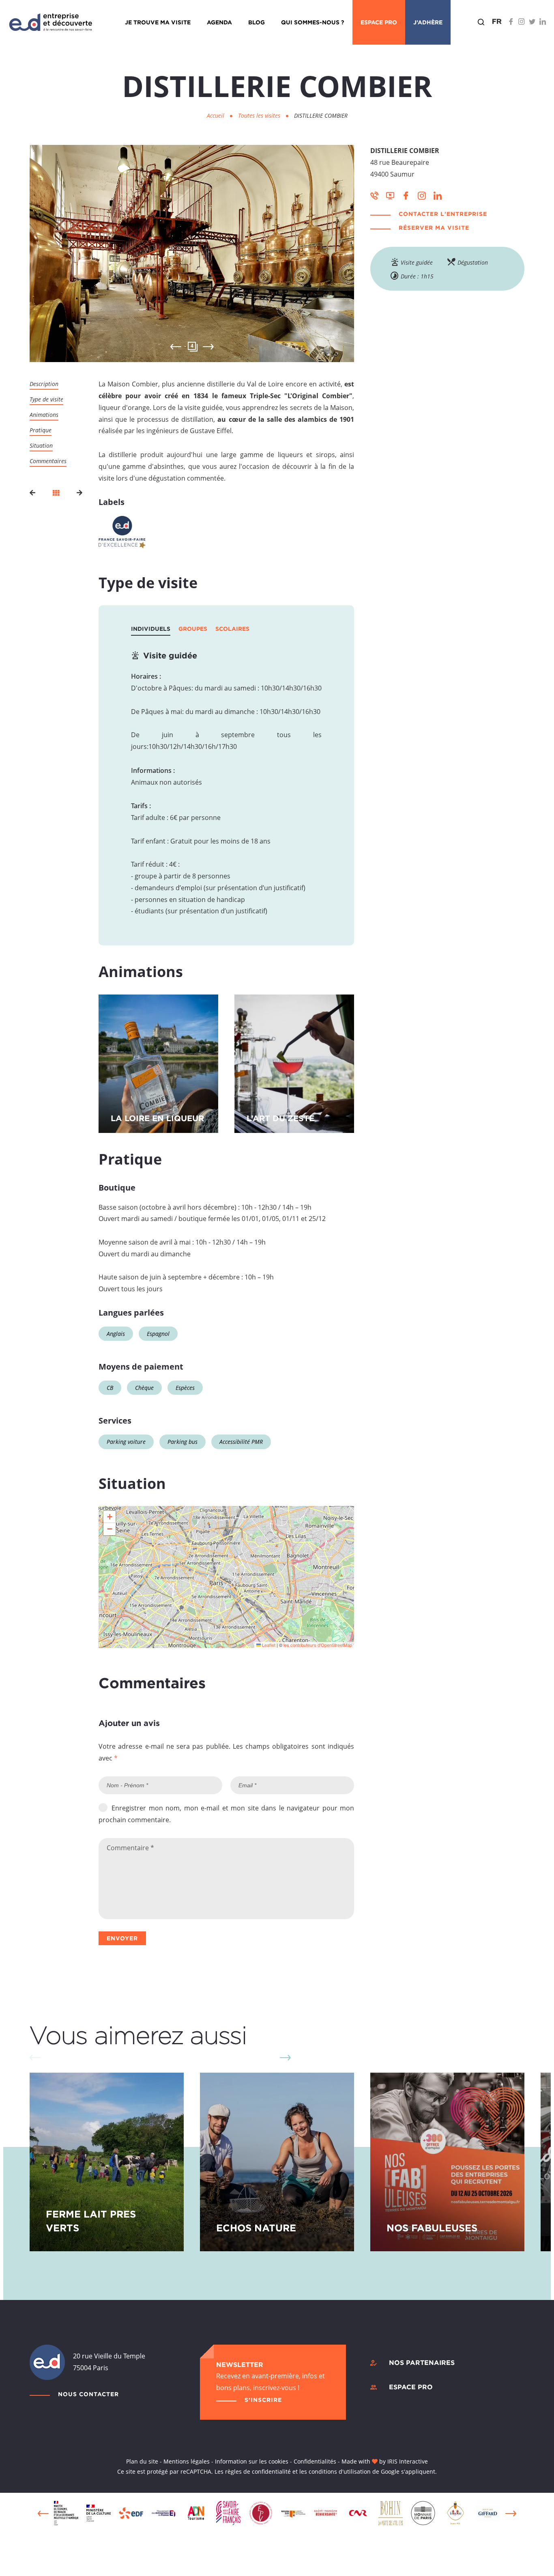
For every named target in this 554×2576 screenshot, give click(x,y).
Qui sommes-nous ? (313, 22)
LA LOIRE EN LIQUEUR (157, 1118)
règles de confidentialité (258, 2471)
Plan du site (142, 2461)
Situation (41, 446)
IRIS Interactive (408, 2461)
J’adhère (428, 22)
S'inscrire (263, 2400)
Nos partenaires (422, 2362)
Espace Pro (379, 22)
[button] (110, 1517)
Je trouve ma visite (158, 22)
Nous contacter (88, 2394)
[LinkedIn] (543, 22)
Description (44, 384)
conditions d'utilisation (340, 2471)
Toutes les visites (260, 115)
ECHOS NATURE (256, 2228)
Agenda (219, 22)
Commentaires (48, 461)
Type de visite (46, 399)
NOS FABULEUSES (432, 2228)
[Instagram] (522, 22)
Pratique (41, 430)
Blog (257, 22)
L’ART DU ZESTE (280, 1118)
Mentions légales (187, 2461)
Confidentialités (315, 2461)
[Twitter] (532, 22)
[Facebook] (511, 22)
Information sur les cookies (252, 2461)
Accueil (216, 115)
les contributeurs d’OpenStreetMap (318, 1645)
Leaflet (268, 1645)
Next (208, 347)
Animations (44, 415)
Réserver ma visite (434, 228)
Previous (43, 2513)
